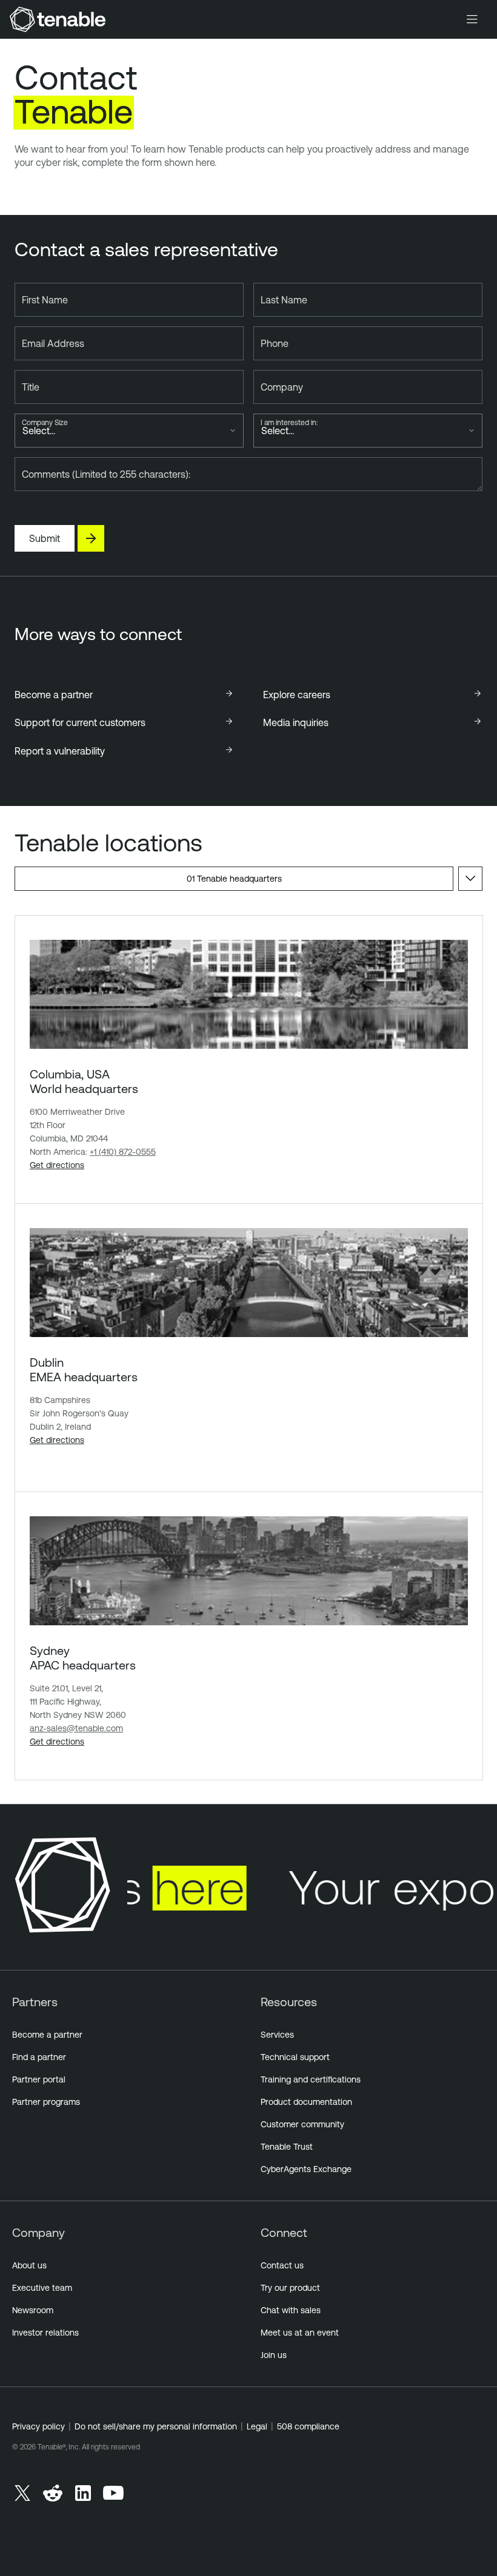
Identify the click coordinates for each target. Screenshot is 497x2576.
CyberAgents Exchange (306, 2169)
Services (277, 2035)
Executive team (42, 2288)
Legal (257, 2426)
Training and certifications (311, 2079)
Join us (274, 2355)
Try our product (290, 2288)
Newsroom (33, 2310)
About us (29, 2265)
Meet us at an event (300, 2333)
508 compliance (308, 2426)
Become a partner (47, 2035)
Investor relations (45, 2333)
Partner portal (39, 2079)
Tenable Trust (287, 2147)
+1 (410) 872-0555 (123, 1152)
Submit (45, 538)
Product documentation (306, 2102)
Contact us (282, 2265)
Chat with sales (291, 2310)
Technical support (295, 2057)
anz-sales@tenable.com (76, 1728)
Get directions (57, 1165)
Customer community (302, 2124)
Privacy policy (38, 2426)
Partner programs (46, 2102)
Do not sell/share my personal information (156, 2426)
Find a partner (39, 2057)
